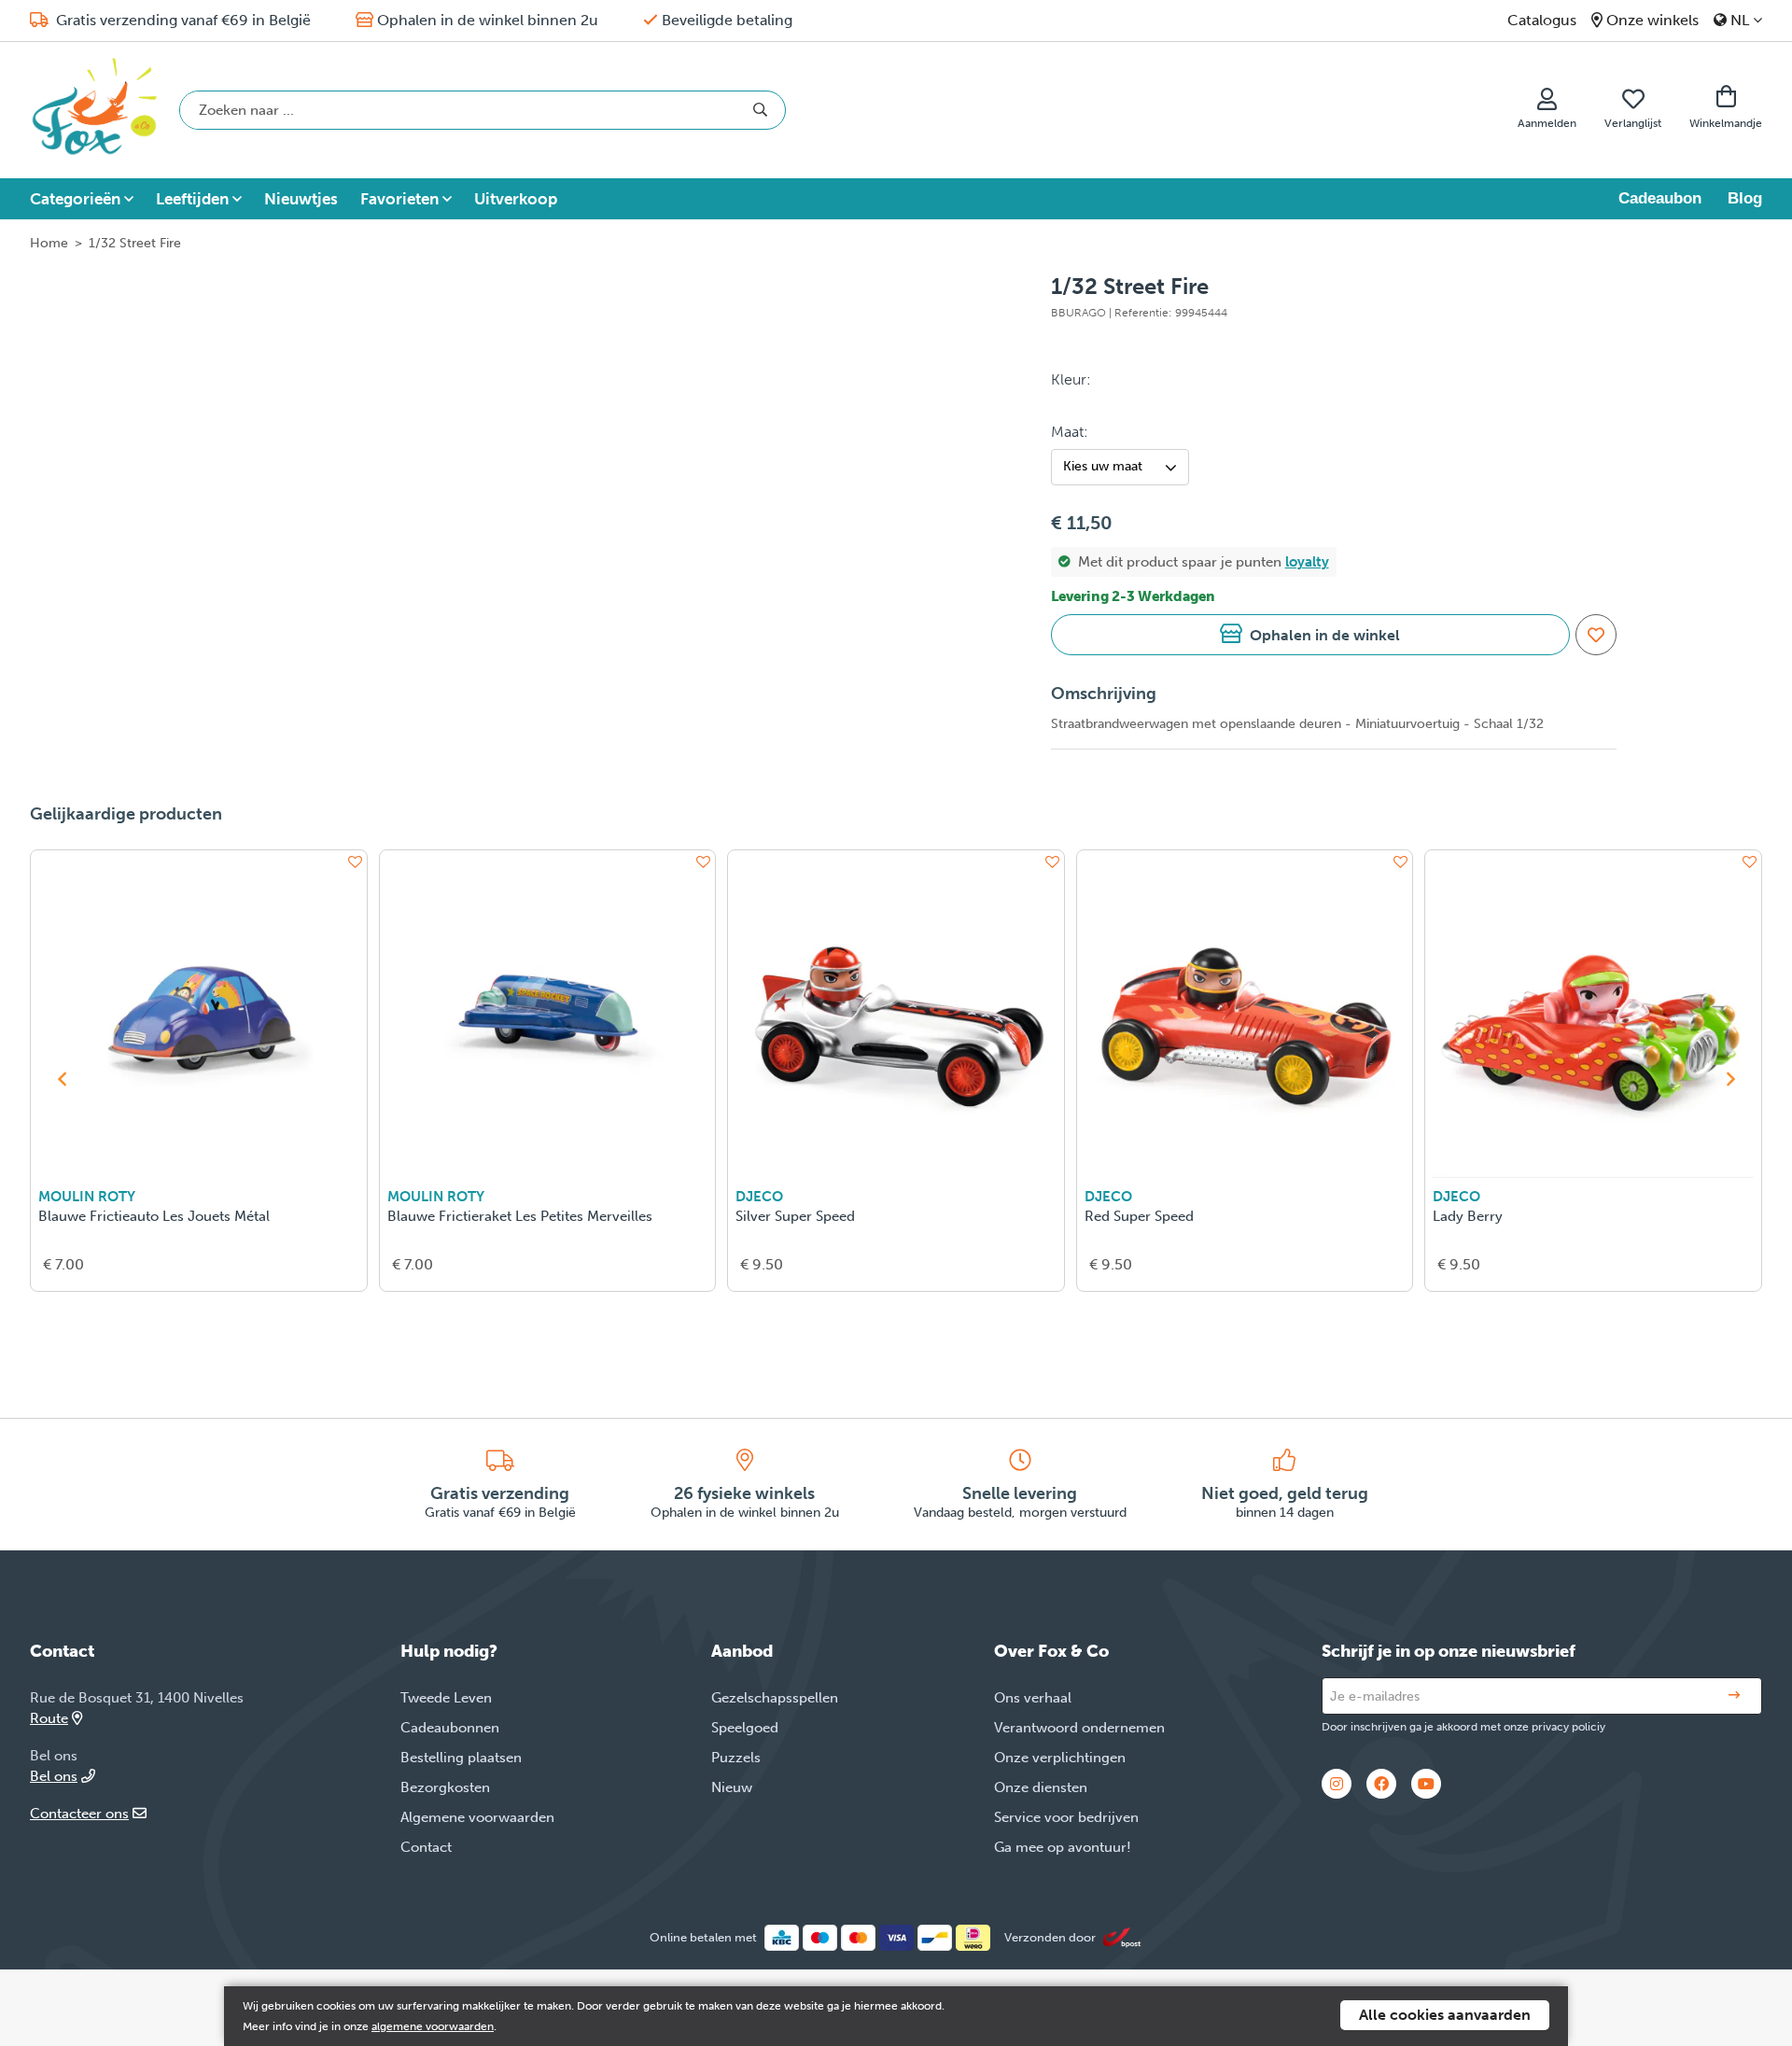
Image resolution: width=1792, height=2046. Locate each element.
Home (49, 243)
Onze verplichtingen (1060, 1758)
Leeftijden (192, 199)
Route (49, 1718)
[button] (1310, 635)
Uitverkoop (516, 199)
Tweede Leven (446, 1698)
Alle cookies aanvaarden (1445, 2015)
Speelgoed (745, 1728)
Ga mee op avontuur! (1063, 1847)
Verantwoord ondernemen (1079, 1728)
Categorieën (75, 199)
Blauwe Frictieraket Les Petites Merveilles (520, 1216)
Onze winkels (1652, 20)
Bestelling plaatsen (461, 1758)
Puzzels (736, 1758)
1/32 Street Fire (135, 243)
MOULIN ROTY (87, 1197)
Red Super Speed (1139, 1216)
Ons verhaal (1033, 1698)
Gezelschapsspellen (775, 1698)
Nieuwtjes (301, 199)
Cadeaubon (1660, 198)
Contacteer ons (79, 1814)
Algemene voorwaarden (477, 1817)
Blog (1745, 198)
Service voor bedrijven (1066, 1817)
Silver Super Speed (795, 1216)
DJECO (759, 1197)
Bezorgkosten (445, 1787)
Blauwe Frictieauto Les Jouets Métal (154, 1216)
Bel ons (54, 1776)
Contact (426, 1847)
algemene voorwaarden (433, 2026)
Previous (62, 1079)
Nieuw (732, 1787)
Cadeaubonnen (450, 1728)
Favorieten (399, 199)
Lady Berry (1468, 1216)
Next (1730, 1079)
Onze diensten (1041, 1787)
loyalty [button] (1307, 562)
